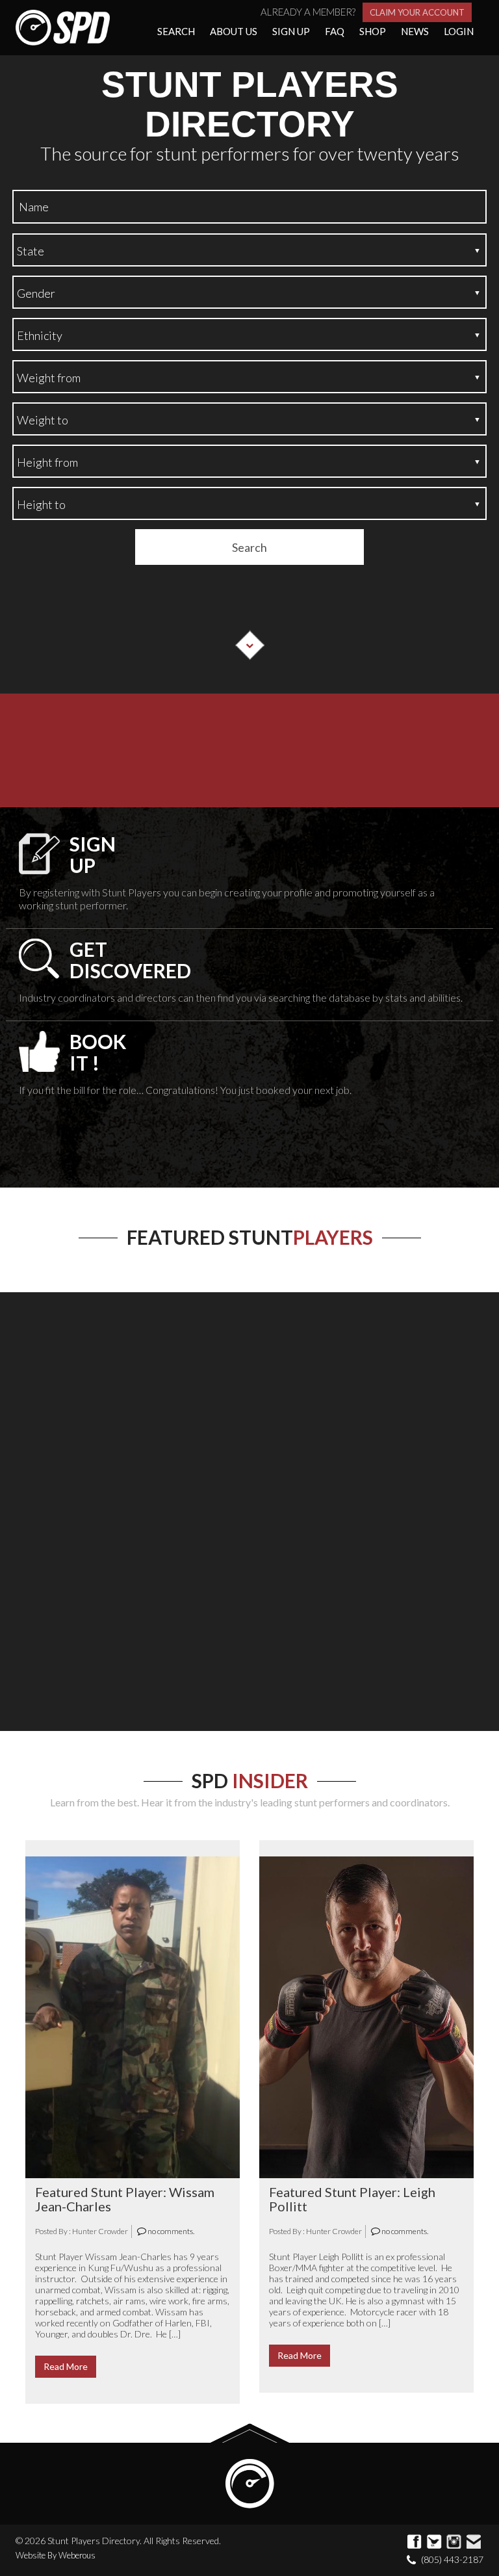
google (454, 2542)
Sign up (291, 31)
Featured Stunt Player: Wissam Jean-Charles (125, 2199)
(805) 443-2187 (452, 2559)
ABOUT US (234, 31)
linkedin (474, 2542)
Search (176, 31)
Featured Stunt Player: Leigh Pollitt (352, 2199)
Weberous (77, 2555)
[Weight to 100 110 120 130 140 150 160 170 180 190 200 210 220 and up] (249, 419)
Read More (66, 2366)
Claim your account (417, 12)
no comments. (170, 2231)
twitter (435, 2542)
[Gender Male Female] (249, 292)
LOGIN (459, 31)
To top (250, 2433)
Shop (373, 31)
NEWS (415, 31)
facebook (415, 2542)
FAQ (335, 31)
